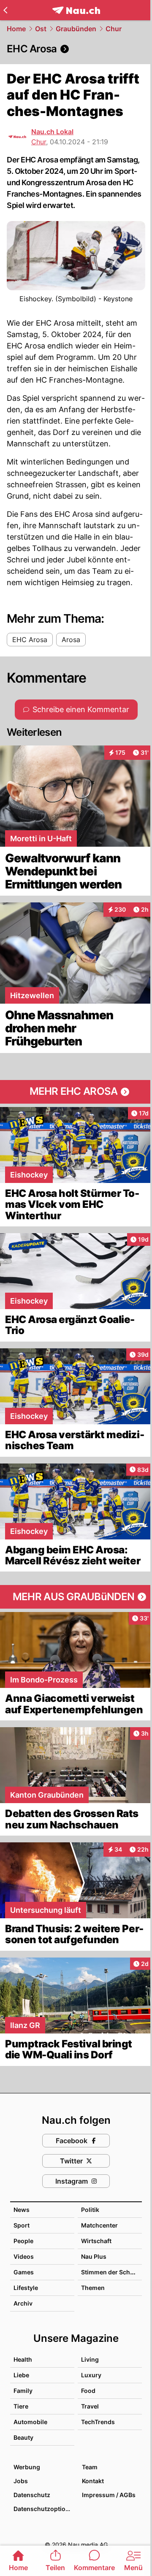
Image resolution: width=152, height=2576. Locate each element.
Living (90, 2359)
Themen (93, 2288)
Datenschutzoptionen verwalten (43, 2509)
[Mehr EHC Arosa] (76, 1092)
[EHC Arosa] (76, 49)
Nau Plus (94, 2256)
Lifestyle (26, 2288)
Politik (90, 2210)
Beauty (23, 2437)
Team (90, 2467)
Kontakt (93, 2481)
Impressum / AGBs (109, 2495)
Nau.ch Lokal (52, 132)
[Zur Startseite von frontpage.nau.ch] (76, 10)
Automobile (30, 2422)
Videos (24, 2256)
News (22, 2210)
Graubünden (76, 29)
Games (24, 2272)
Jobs (21, 2481)
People (23, 2241)
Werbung (27, 2467)
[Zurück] (5, 10)
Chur (114, 29)
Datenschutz (32, 2495)
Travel (90, 2406)
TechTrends (98, 2422)
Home (16, 29)
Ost (41, 29)
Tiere (21, 2406)
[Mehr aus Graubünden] (76, 1597)
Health (23, 2359)
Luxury (91, 2375)
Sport (22, 2225)
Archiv (23, 2303)
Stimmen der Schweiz (112, 2272)
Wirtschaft (96, 2241)
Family (23, 2391)
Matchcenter (99, 2225)
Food (88, 2391)
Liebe (21, 2375)
